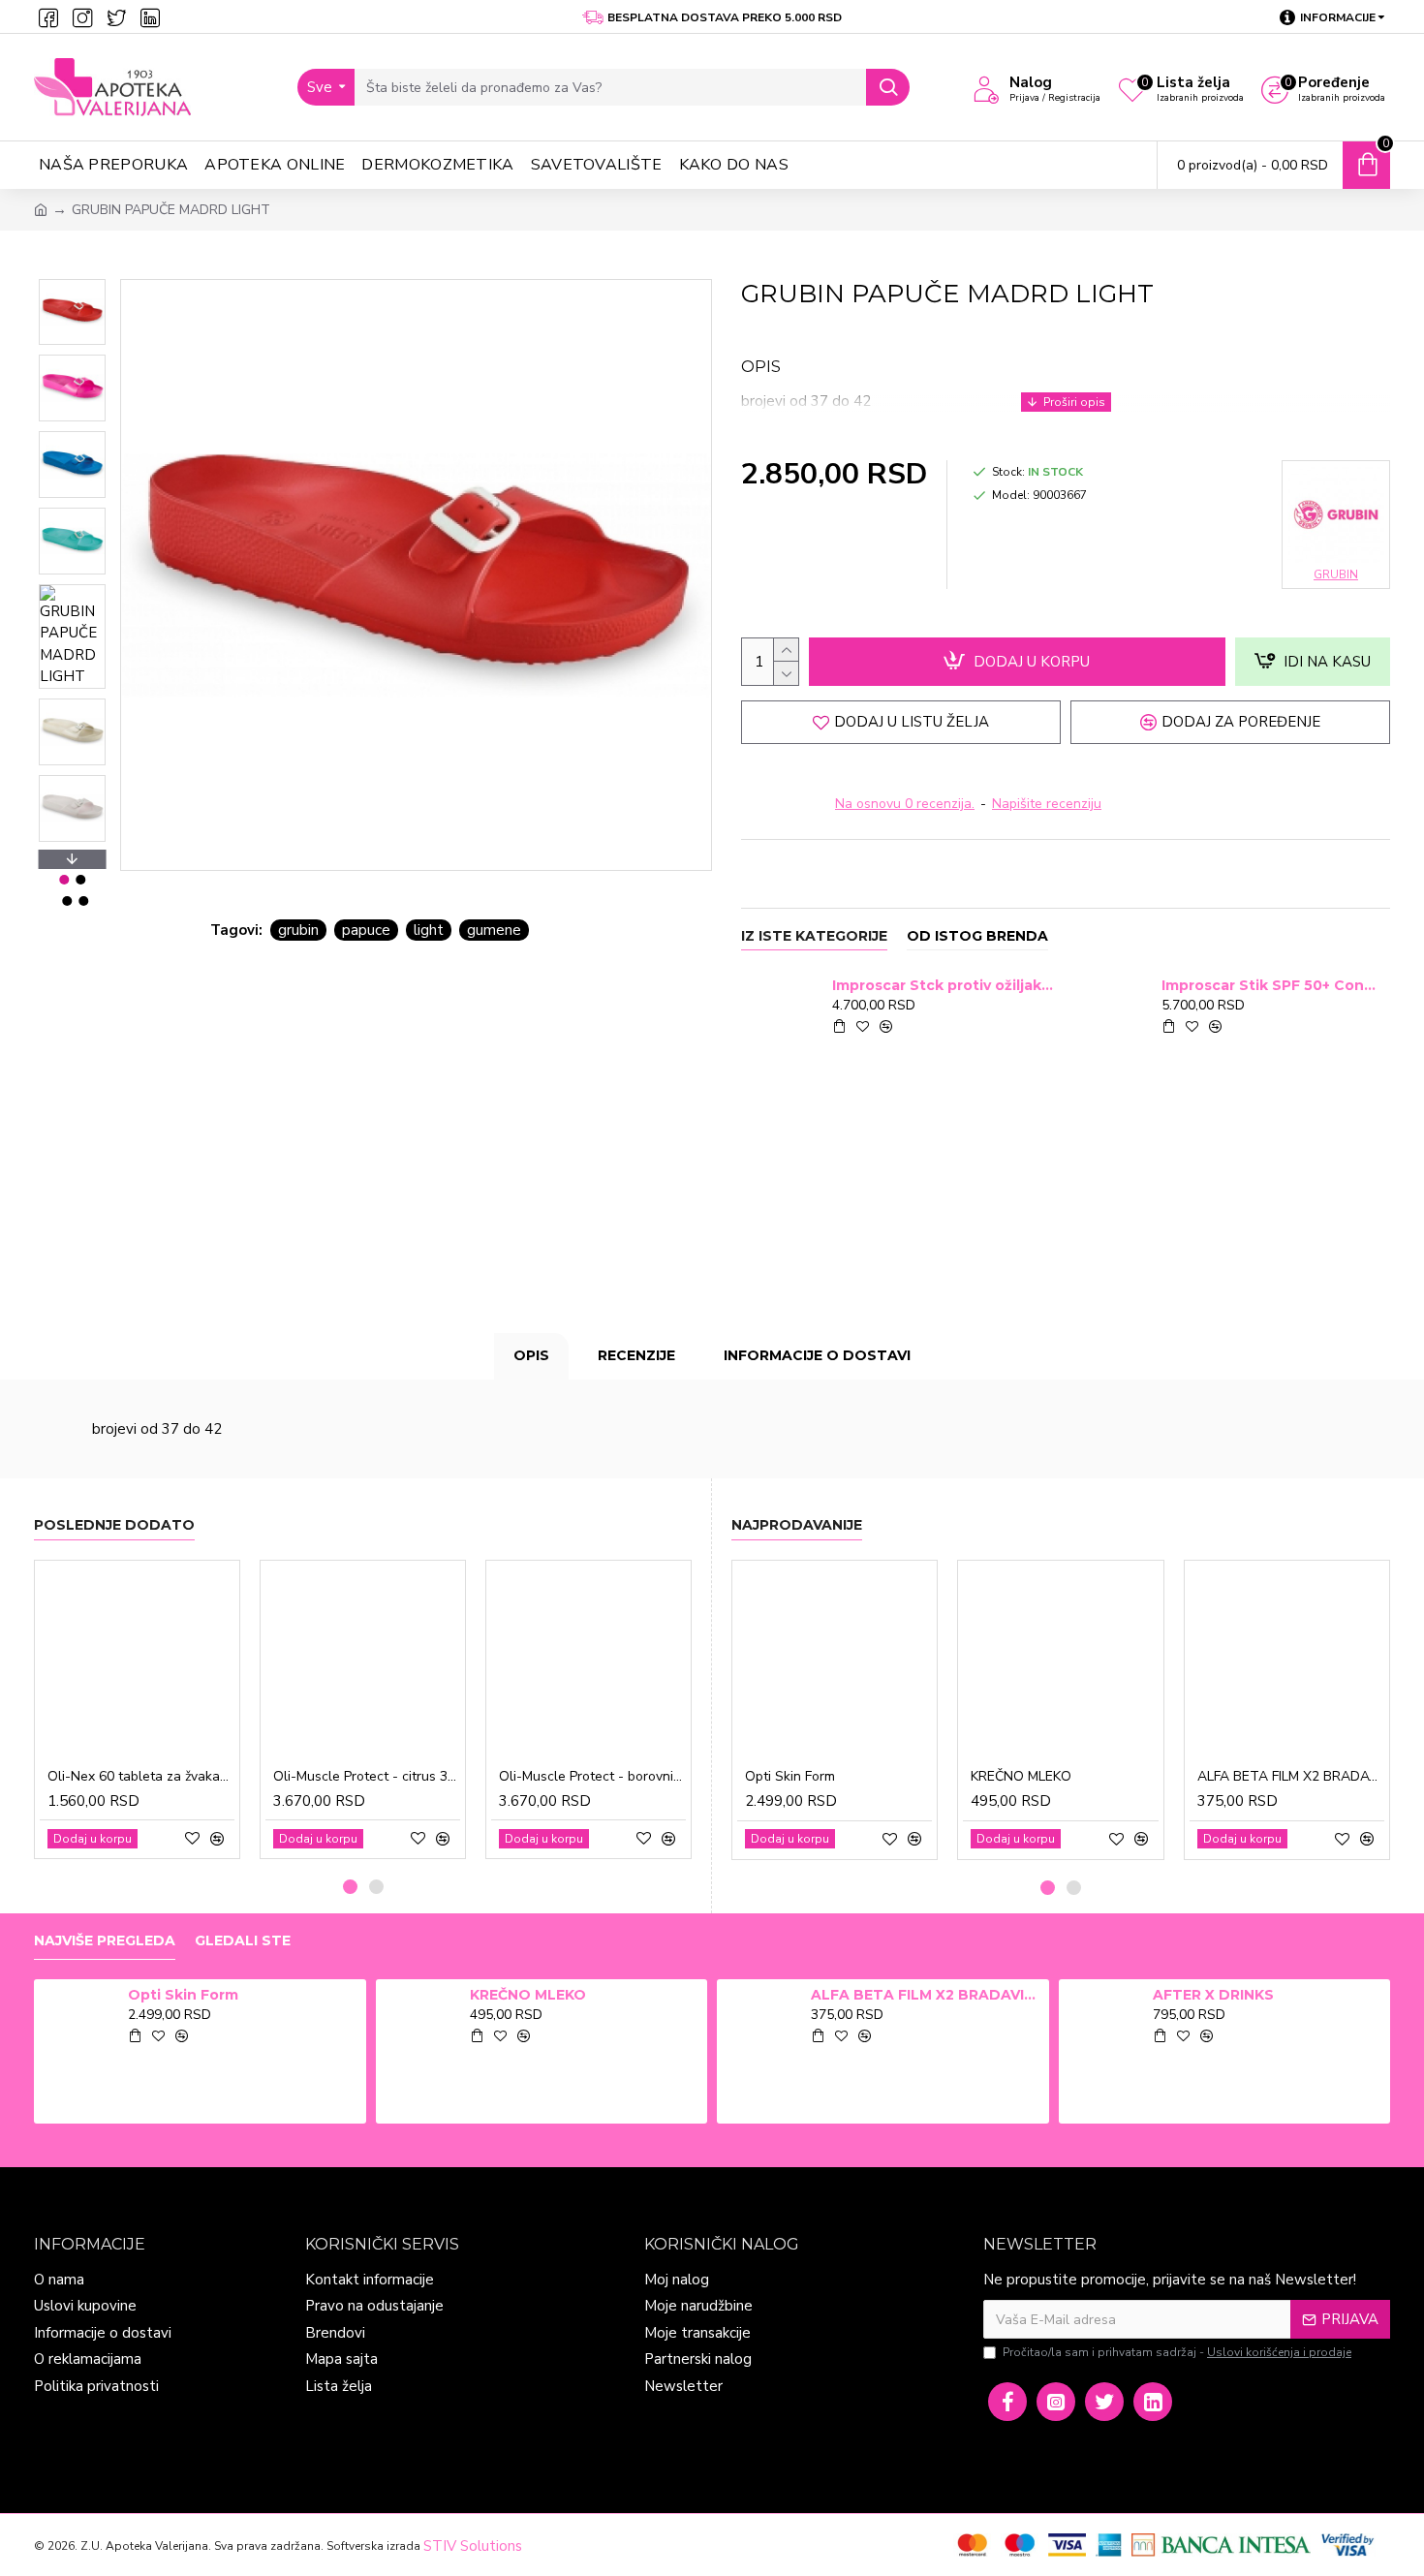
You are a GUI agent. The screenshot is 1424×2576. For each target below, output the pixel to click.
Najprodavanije (797, 1525)
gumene (494, 930)
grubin (298, 930)
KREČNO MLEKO (1021, 1777)
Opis (531, 1355)
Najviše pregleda (105, 1941)
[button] (72, 284)
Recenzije (636, 1355)
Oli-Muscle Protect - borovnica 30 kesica (592, 1777)
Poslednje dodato (114, 1525)
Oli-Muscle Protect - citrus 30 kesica (367, 1777)
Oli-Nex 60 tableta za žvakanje (141, 1777)
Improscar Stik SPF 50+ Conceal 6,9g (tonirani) (1272, 985)
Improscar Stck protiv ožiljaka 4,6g (943, 985)
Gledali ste (243, 1941)
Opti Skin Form (790, 1777)
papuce (366, 930)
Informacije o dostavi (817, 1355)
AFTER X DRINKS (1213, 1995)
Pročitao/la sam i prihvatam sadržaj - (1177, 2352)
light (429, 930)
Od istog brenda (977, 936)
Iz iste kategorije (814, 936)
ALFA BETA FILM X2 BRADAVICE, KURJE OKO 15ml (1291, 1777)
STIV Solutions (473, 2546)
